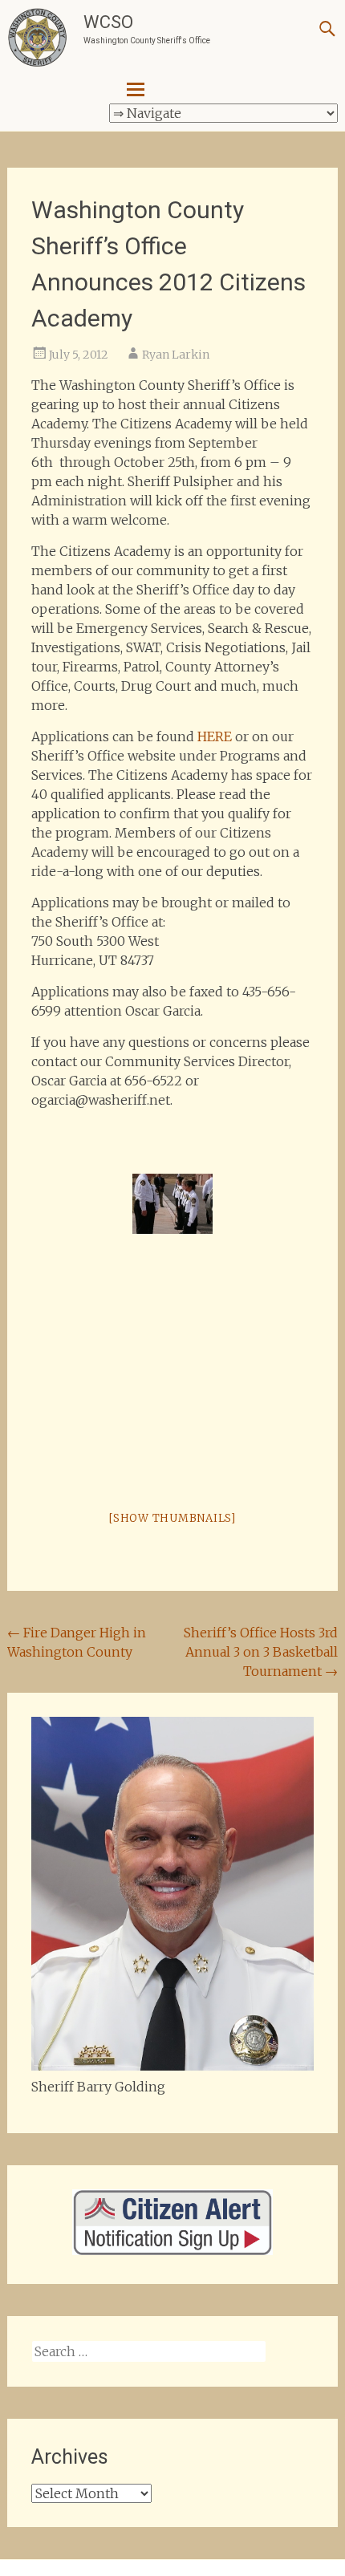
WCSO (108, 22)
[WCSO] (37, 38)
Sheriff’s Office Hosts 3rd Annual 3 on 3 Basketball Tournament (261, 1652)
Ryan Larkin (176, 355)
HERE (215, 736)
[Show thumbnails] (172, 1518)
